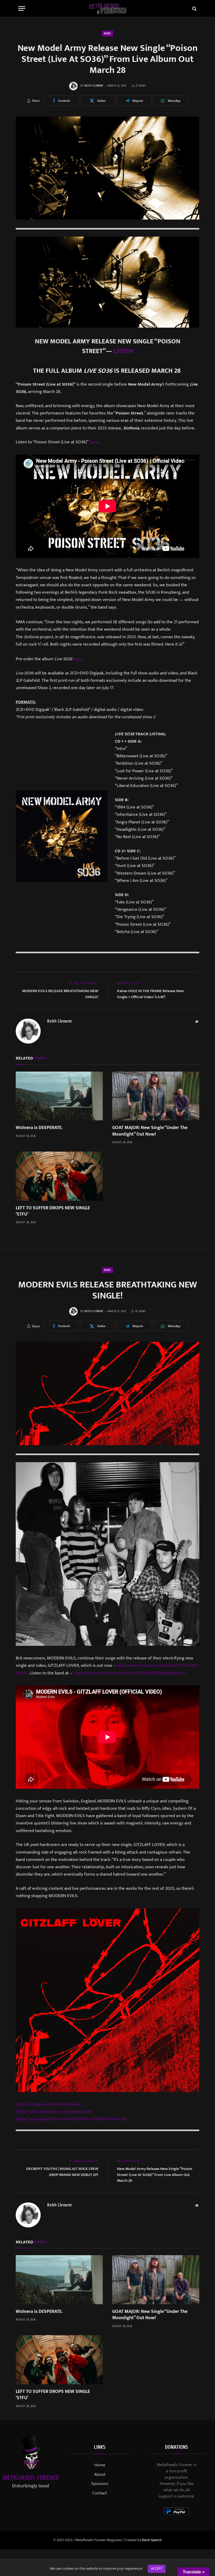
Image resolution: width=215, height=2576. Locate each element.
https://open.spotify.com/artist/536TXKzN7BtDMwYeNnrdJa (128, 1673)
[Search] (194, 9)
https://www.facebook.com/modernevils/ (54, 2112)
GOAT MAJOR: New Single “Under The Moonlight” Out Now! (150, 1131)
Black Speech (152, 2540)
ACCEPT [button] (157, 2569)
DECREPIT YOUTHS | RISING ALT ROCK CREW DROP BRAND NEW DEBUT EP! (62, 2172)
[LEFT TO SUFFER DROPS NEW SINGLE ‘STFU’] (59, 1176)
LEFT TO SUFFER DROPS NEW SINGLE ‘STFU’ (53, 1211)
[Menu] (22, 9)
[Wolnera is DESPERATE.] (59, 1096)
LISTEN (123, 351)
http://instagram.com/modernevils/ (49, 2104)
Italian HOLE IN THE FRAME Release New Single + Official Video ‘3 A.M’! (150, 994)
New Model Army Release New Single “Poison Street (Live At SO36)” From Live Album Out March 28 (155, 2175)
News (107, 33)
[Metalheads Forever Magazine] (108, 9)
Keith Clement (94, 86)
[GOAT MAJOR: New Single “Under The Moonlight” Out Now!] (156, 1096)
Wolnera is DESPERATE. (39, 1128)
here (94, 442)
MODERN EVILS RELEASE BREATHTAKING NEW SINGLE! (60, 994)
